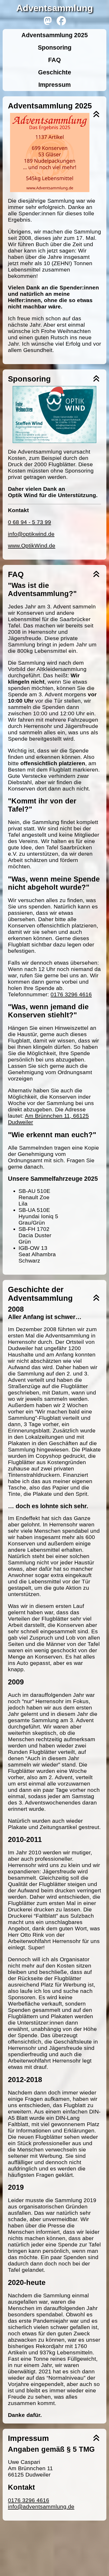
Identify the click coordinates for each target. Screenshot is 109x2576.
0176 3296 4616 (71, 994)
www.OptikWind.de (32, 546)
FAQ (54, 60)
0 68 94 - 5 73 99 (29, 522)
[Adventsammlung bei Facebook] (61, 21)
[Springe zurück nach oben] (96, 115)
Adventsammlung (54, 8)
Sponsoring (55, 47)
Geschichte (55, 72)
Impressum (54, 85)
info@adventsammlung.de (41, 2506)
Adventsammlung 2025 (55, 35)
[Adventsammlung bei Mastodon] (48, 21)
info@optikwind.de (31, 534)
